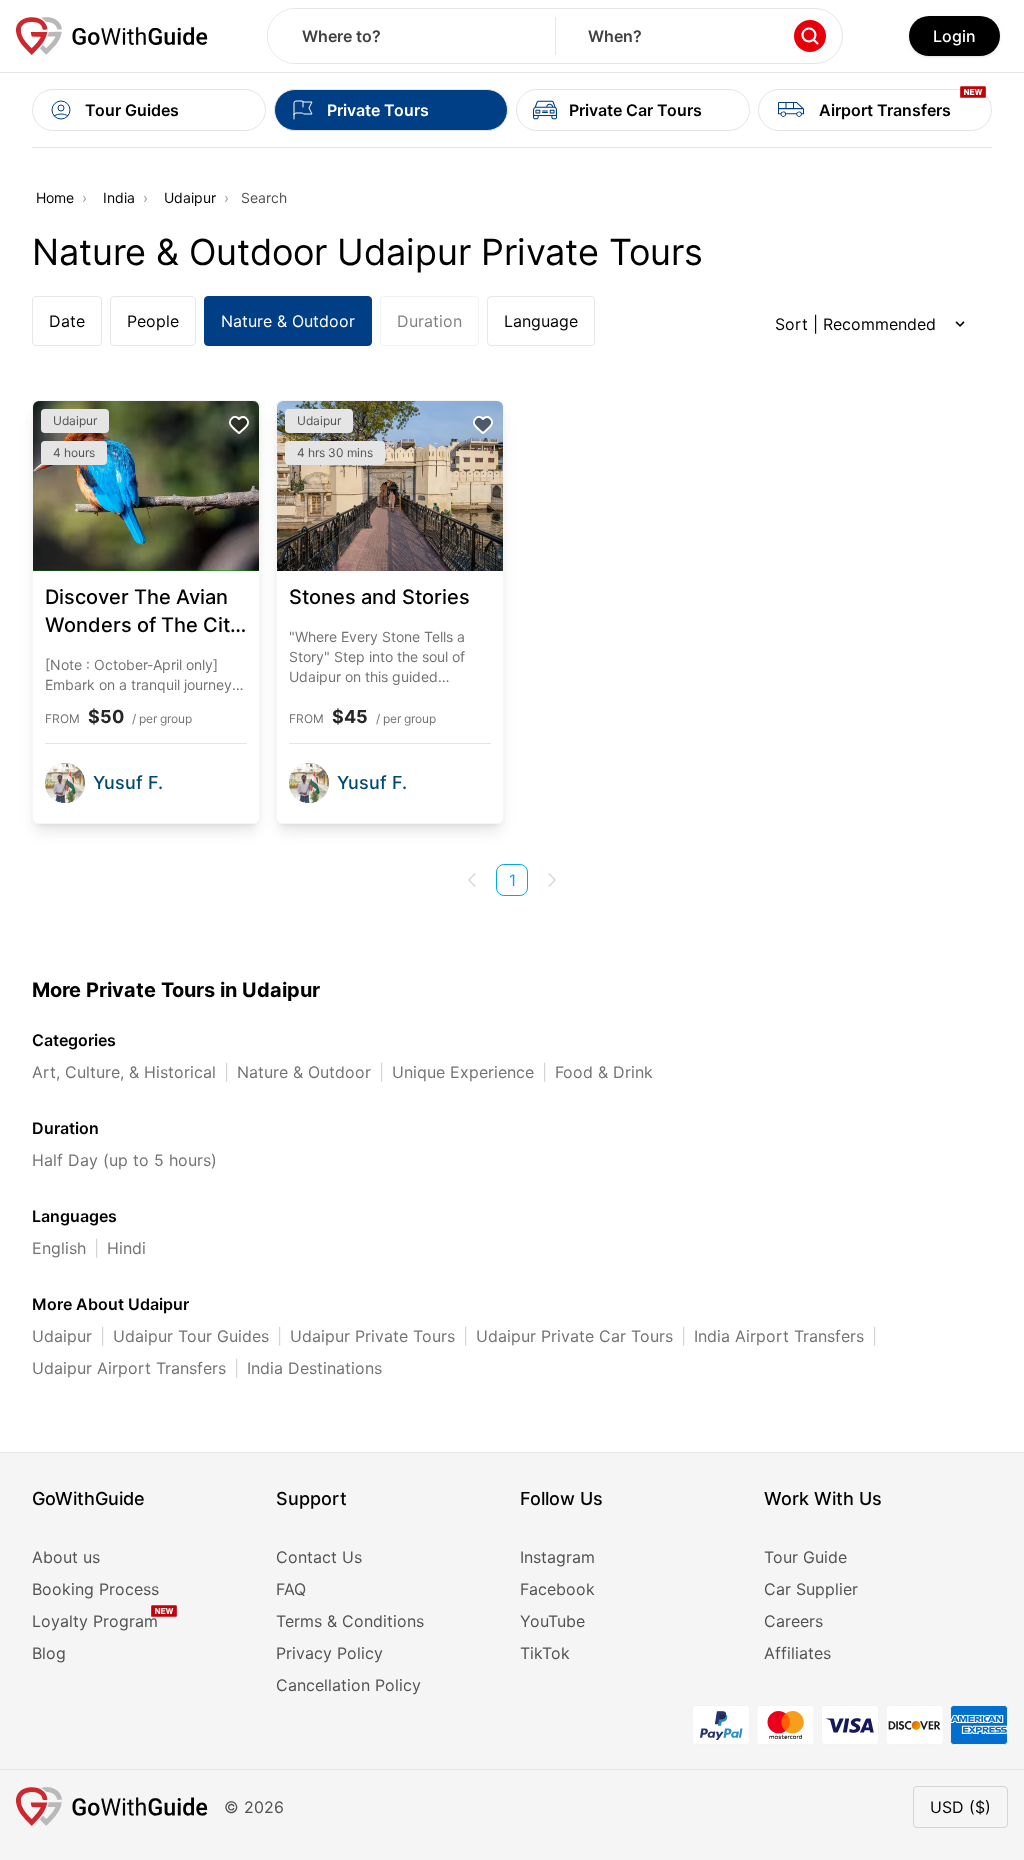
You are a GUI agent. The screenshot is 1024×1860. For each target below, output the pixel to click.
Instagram (557, 1557)
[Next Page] (552, 880)
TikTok (545, 1653)
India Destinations (314, 1368)
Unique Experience (463, 1072)
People (153, 321)
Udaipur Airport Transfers (129, 1368)
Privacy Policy (329, 1653)
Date (67, 321)
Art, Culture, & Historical (124, 1072)
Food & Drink (604, 1072)
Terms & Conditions (350, 1621)
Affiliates (797, 1653)
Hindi (126, 1248)
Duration (429, 321)
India (119, 197)
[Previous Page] (472, 880)
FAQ (291, 1589)
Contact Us (319, 1557)
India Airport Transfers (779, 1336)
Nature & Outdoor (288, 321)
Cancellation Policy (348, 1685)
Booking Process (95, 1589)
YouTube (552, 1621)
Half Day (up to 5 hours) (124, 1160)
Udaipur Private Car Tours (574, 1336)
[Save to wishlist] (239, 425)
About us (66, 1557)
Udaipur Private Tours (372, 1336)
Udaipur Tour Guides (191, 1336)
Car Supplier (811, 1589)
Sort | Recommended (855, 324)
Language (541, 321)
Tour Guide (805, 1557)
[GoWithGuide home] (112, 36)
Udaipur (190, 197)
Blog (49, 1653)
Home (55, 197)
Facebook (557, 1589)
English (59, 1248)
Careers (793, 1621)
